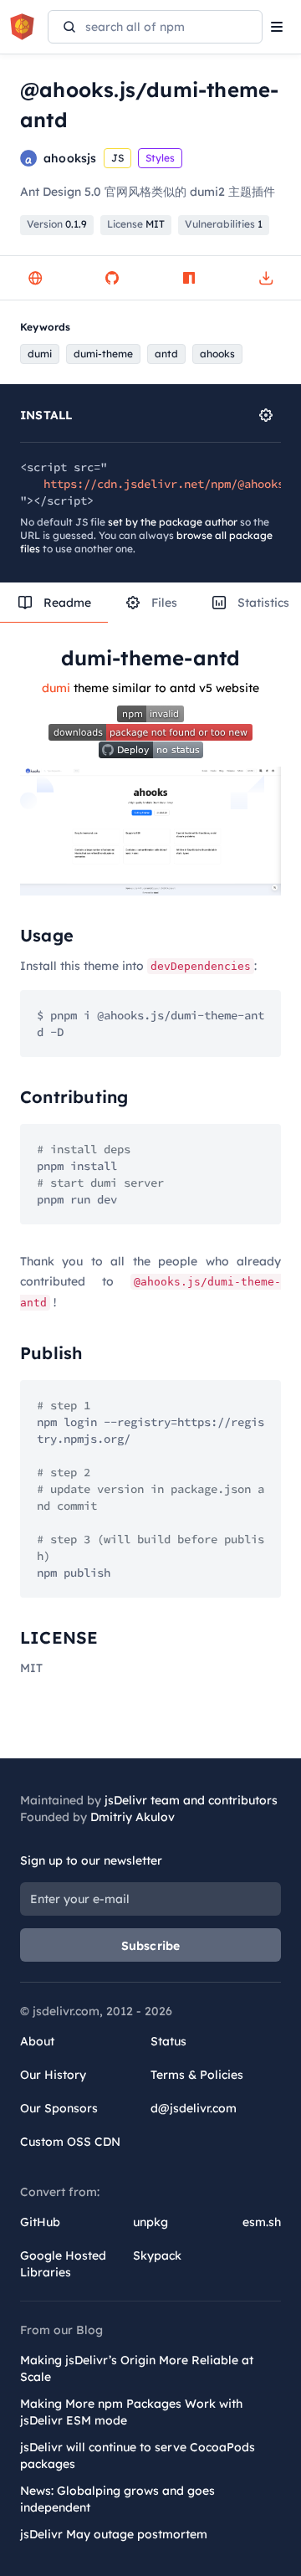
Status (168, 2041)
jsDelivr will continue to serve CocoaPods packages (138, 2455)
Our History (53, 2075)
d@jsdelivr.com (194, 2108)
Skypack (157, 2255)
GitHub (40, 2222)
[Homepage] (35, 278)
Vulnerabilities (224, 224)
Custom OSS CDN (70, 2142)
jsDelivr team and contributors (191, 1800)
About (37, 2041)
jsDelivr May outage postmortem (114, 2534)
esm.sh (262, 2222)
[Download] (266, 278)
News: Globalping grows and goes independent (117, 2499)
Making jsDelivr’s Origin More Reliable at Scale (137, 2368)
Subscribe (151, 1946)
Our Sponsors (59, 2108)
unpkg (150, 2222)
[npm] (189, 278)
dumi (56, 688)
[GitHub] (112, 278)
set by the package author (173, 522)
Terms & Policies (197, 2075)
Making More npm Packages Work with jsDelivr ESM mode (131, 2412)
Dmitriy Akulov (133, 1817)
